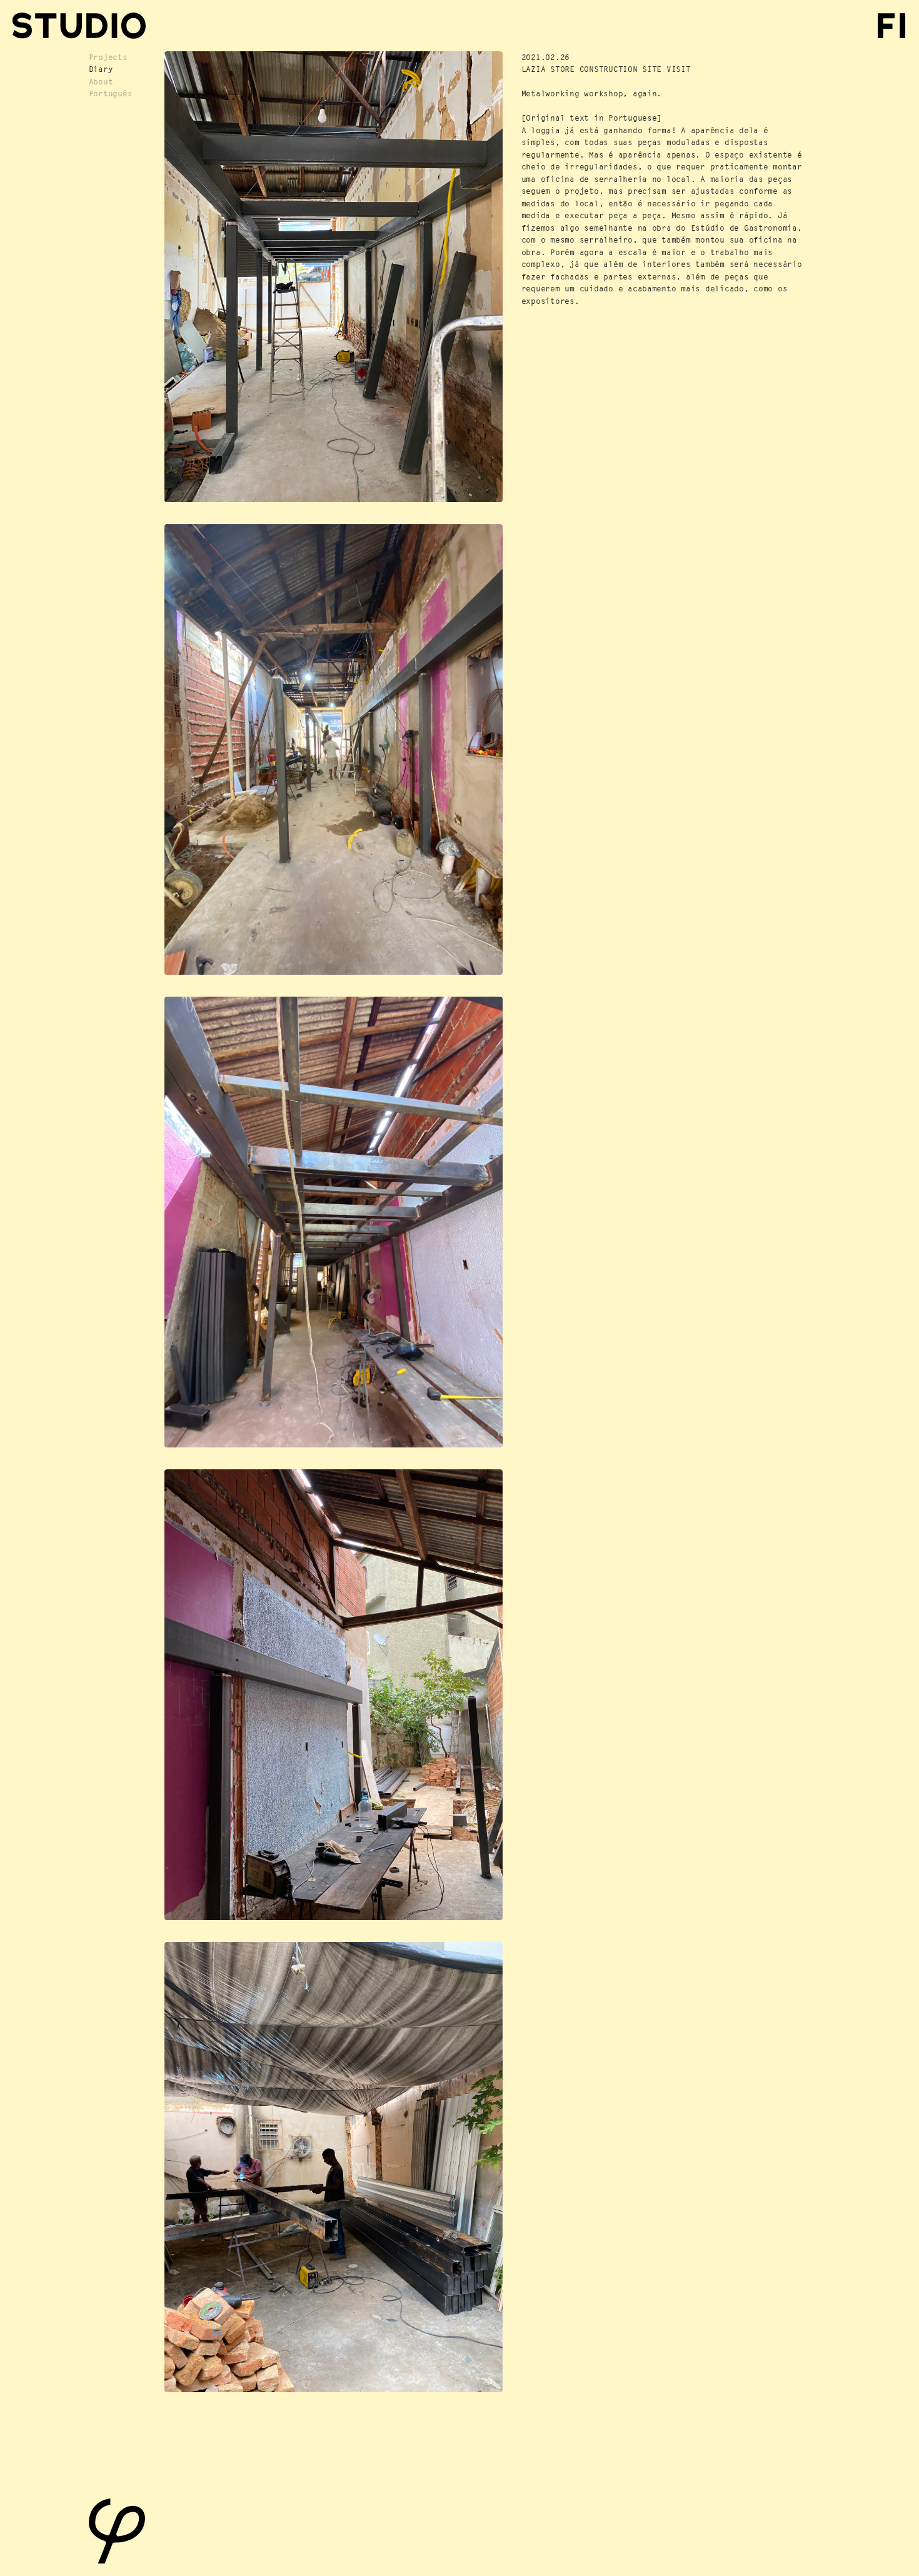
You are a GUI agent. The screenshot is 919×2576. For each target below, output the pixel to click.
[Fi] (892, 26)
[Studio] (79, 26)
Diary (101, 69)
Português (111, 93)
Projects (108, 57)
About (101, 82)
